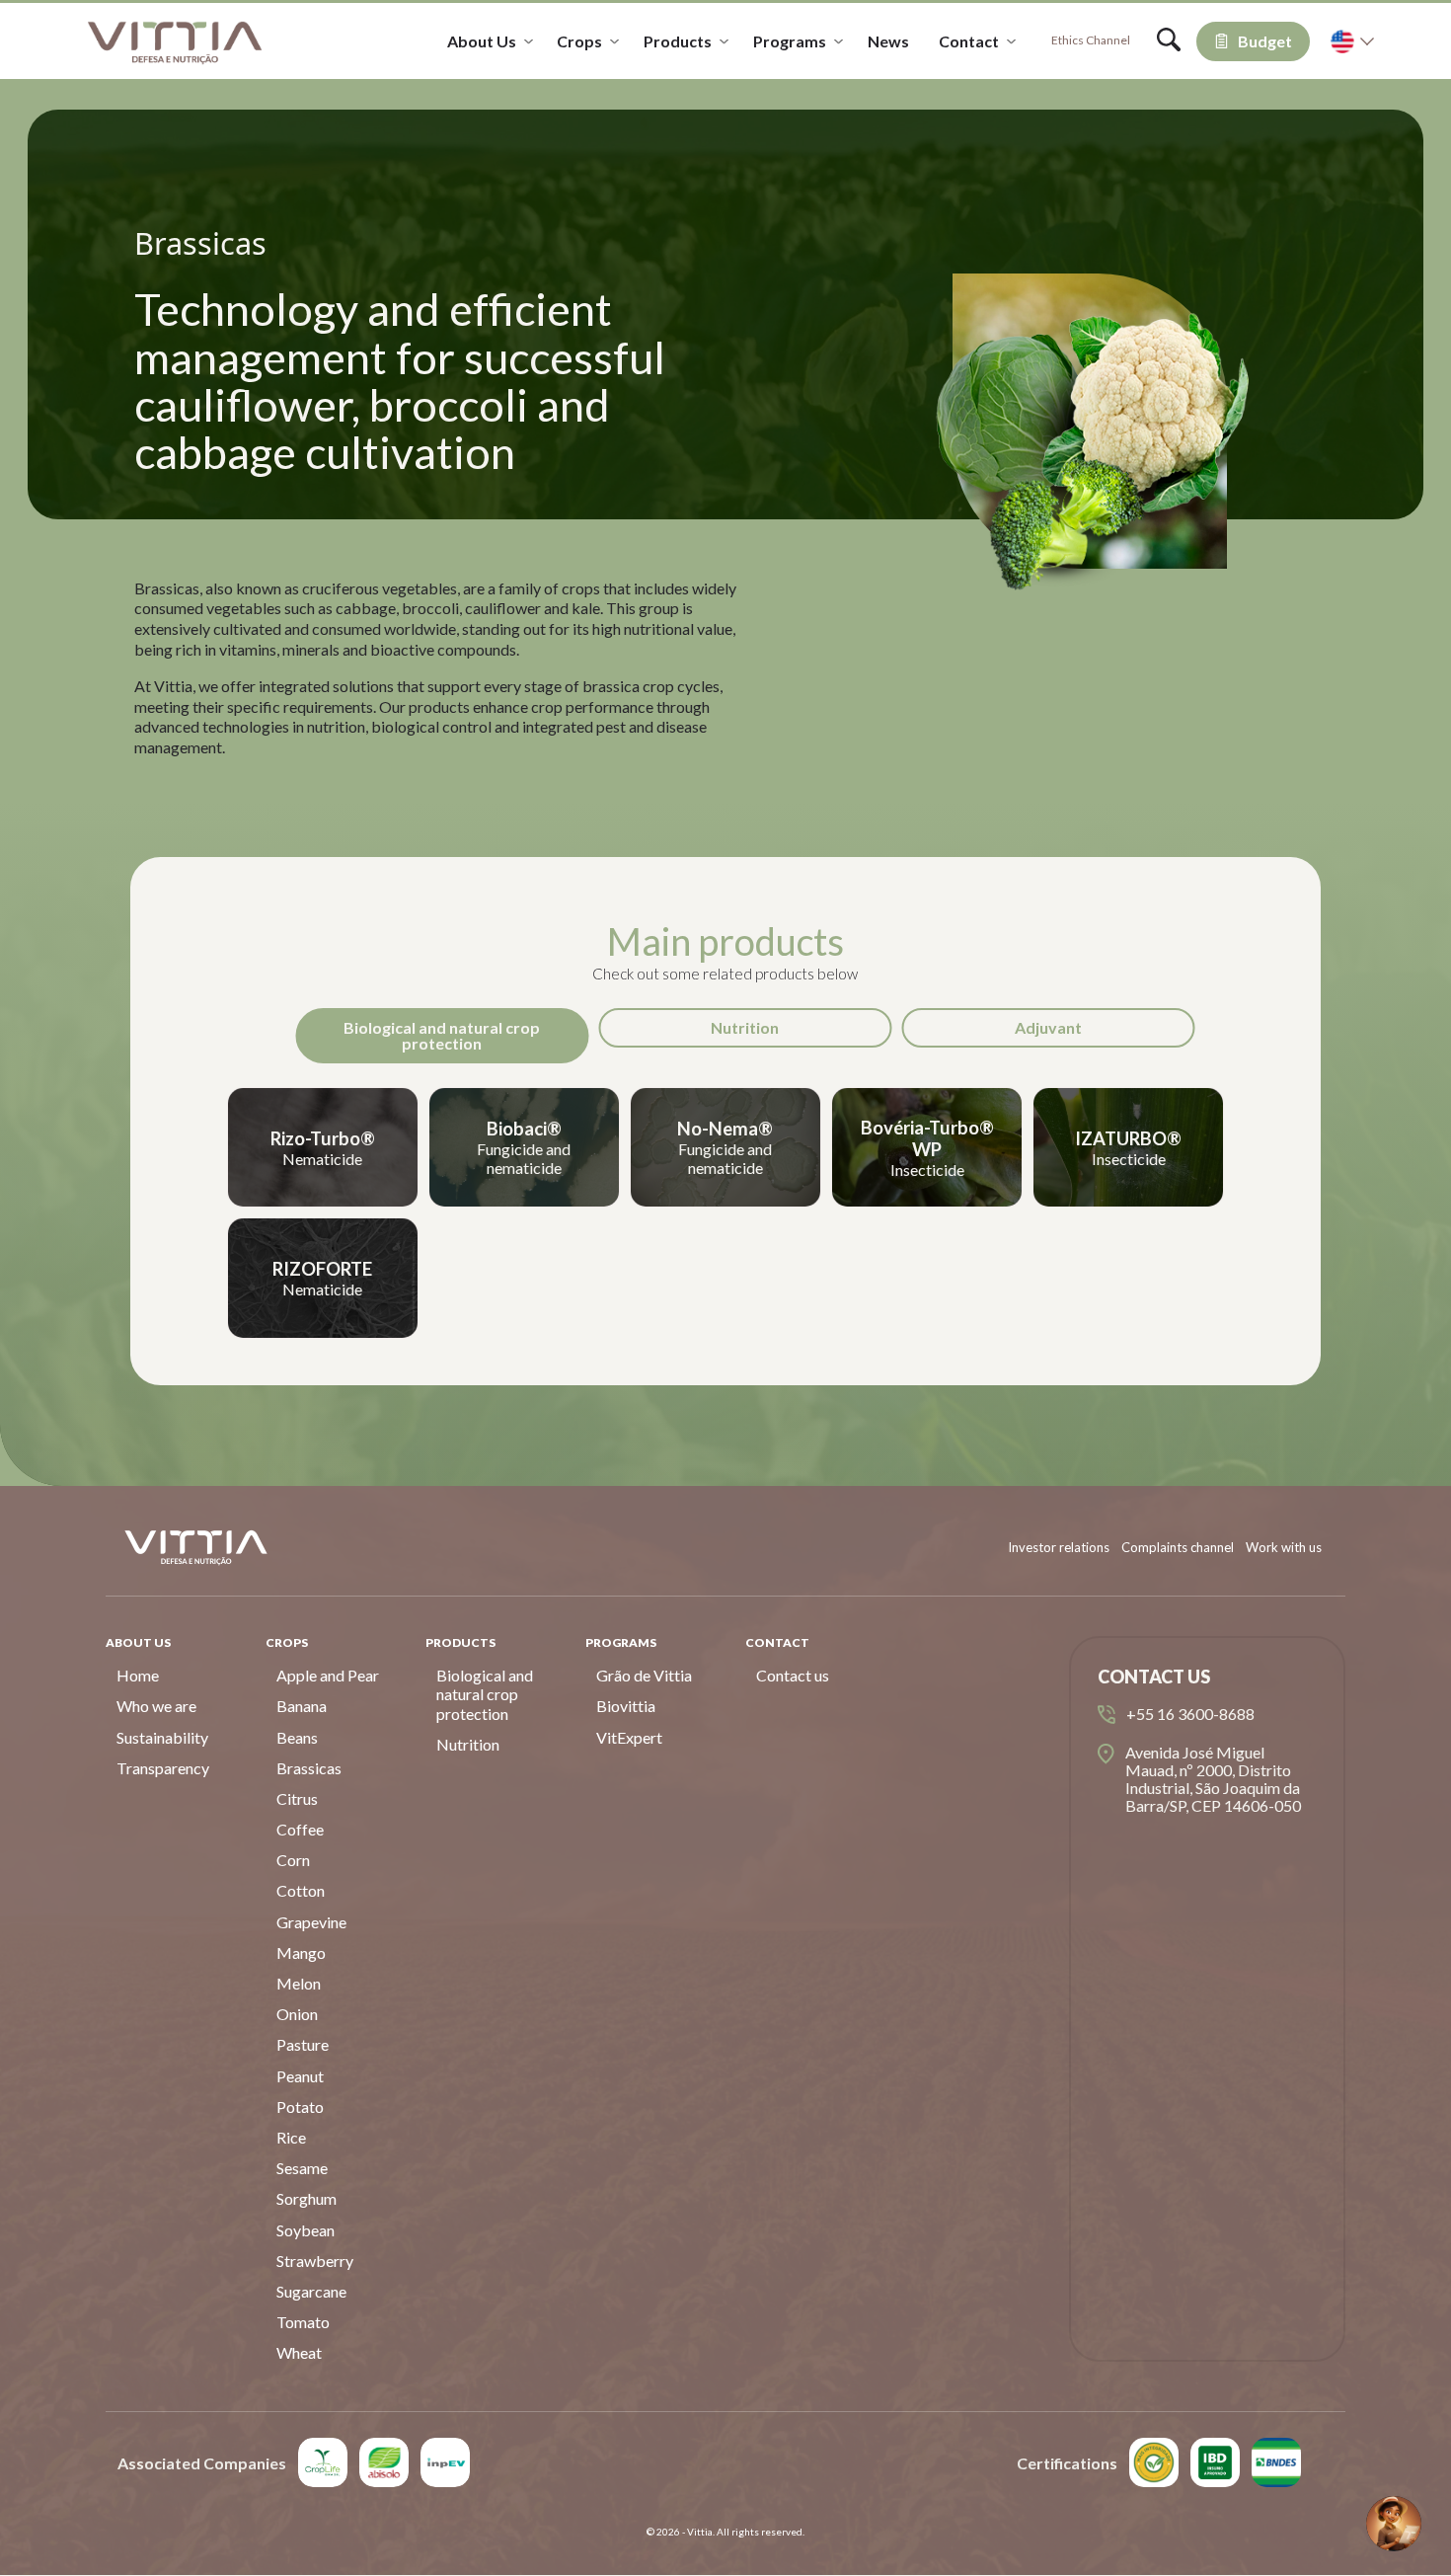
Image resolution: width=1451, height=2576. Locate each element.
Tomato (303, 2322)
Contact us (793, 1675)
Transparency (163, 1768)
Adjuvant (1048, 1027)
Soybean (305, 2230)
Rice (291, 2137)
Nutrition (745, 1027)
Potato (300, 2107)
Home (138, 1675)
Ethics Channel (1091, 40)
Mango (301, 1952)
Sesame (302, 2168)
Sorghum (306, 2198)
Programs (790, 41)
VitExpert (629, 1737)
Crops (579, 41)
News (888, 41)
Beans (297, 1737)
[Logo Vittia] (175, 41)
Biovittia (626, 1706)
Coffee (300, 1829)
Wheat (299, 2352)
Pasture (303, 2044)
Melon (299, 1983)
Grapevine (311, 1922)
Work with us (1284, 1547)
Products (678, 41)
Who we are (156, 1706)
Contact (969, 41)
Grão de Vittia (644, 1675)
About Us (482, 41)
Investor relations (1059, 1547)
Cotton (301, 1890)
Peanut (300, 2076)
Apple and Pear (328, 1675)
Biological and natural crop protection (442, 1035)
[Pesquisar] (1169, 45)
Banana (302, 1706)
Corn (293, 1860)
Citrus (297, 1798)
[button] (1394, 2524)
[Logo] (323, 2462)
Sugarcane (311, 2291)
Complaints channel (1178, 1547)
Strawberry (315, 2261)
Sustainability (162, 1737)
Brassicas (309, 1768)
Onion (297, 2014)
